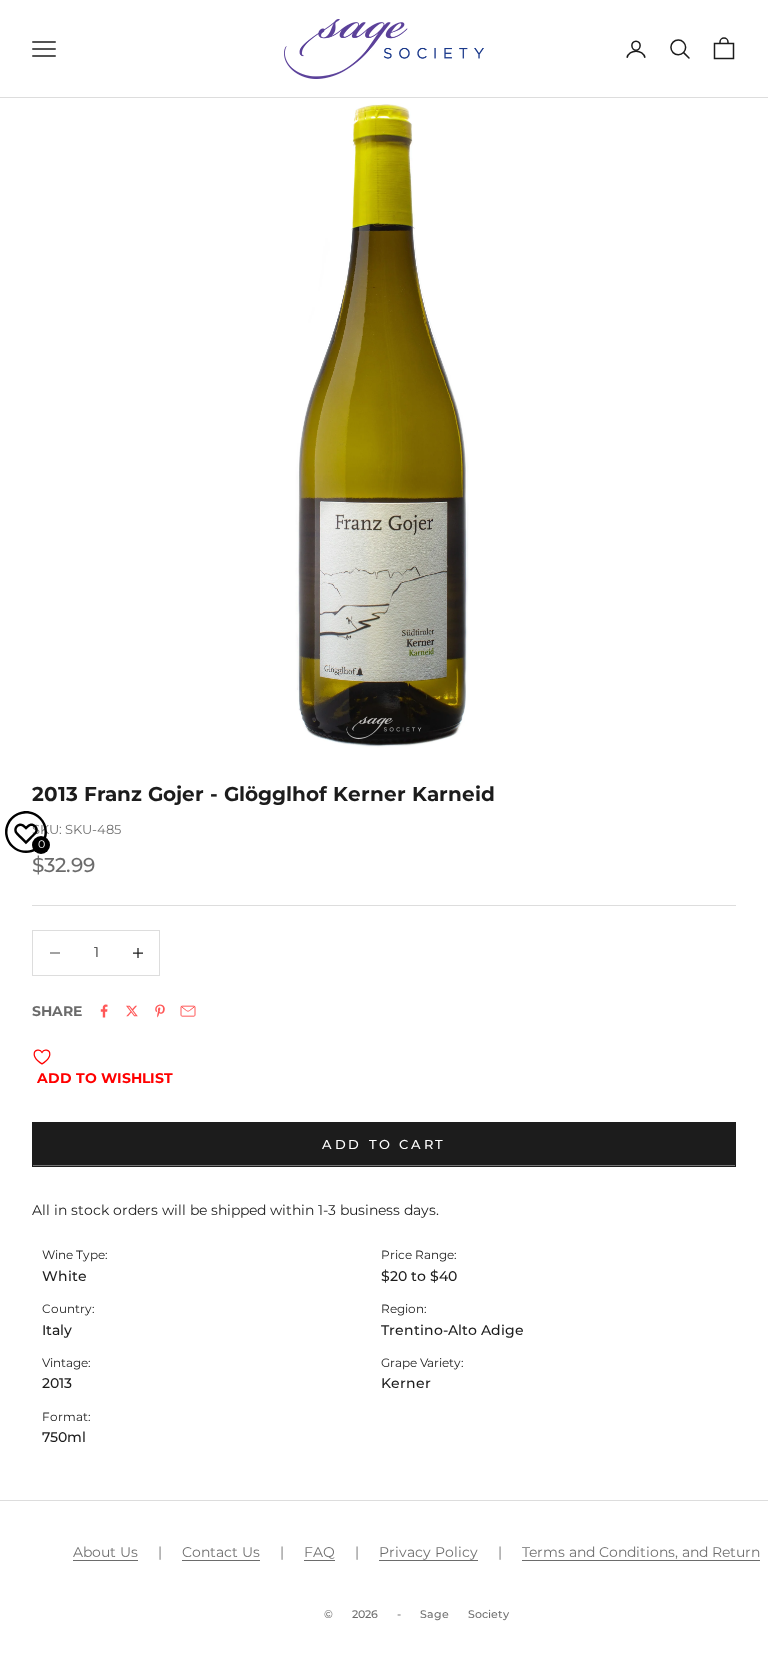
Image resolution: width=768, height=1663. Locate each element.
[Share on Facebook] (104, 1011)
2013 (57, 1383)
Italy (57, 1330)
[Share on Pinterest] (160, 1011)
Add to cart (384, 1144)
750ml (64, 1437)
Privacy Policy (428, 1552)
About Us (105, 1552)
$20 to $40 (419, 1276)
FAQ (319, 1552)
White (64, 1276)
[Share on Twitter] (132, 1011)
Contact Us (221, 1552)
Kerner (406, 1383)
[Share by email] (188, 1011)
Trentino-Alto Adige (452, 1330)
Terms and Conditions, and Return (641, 1552)
